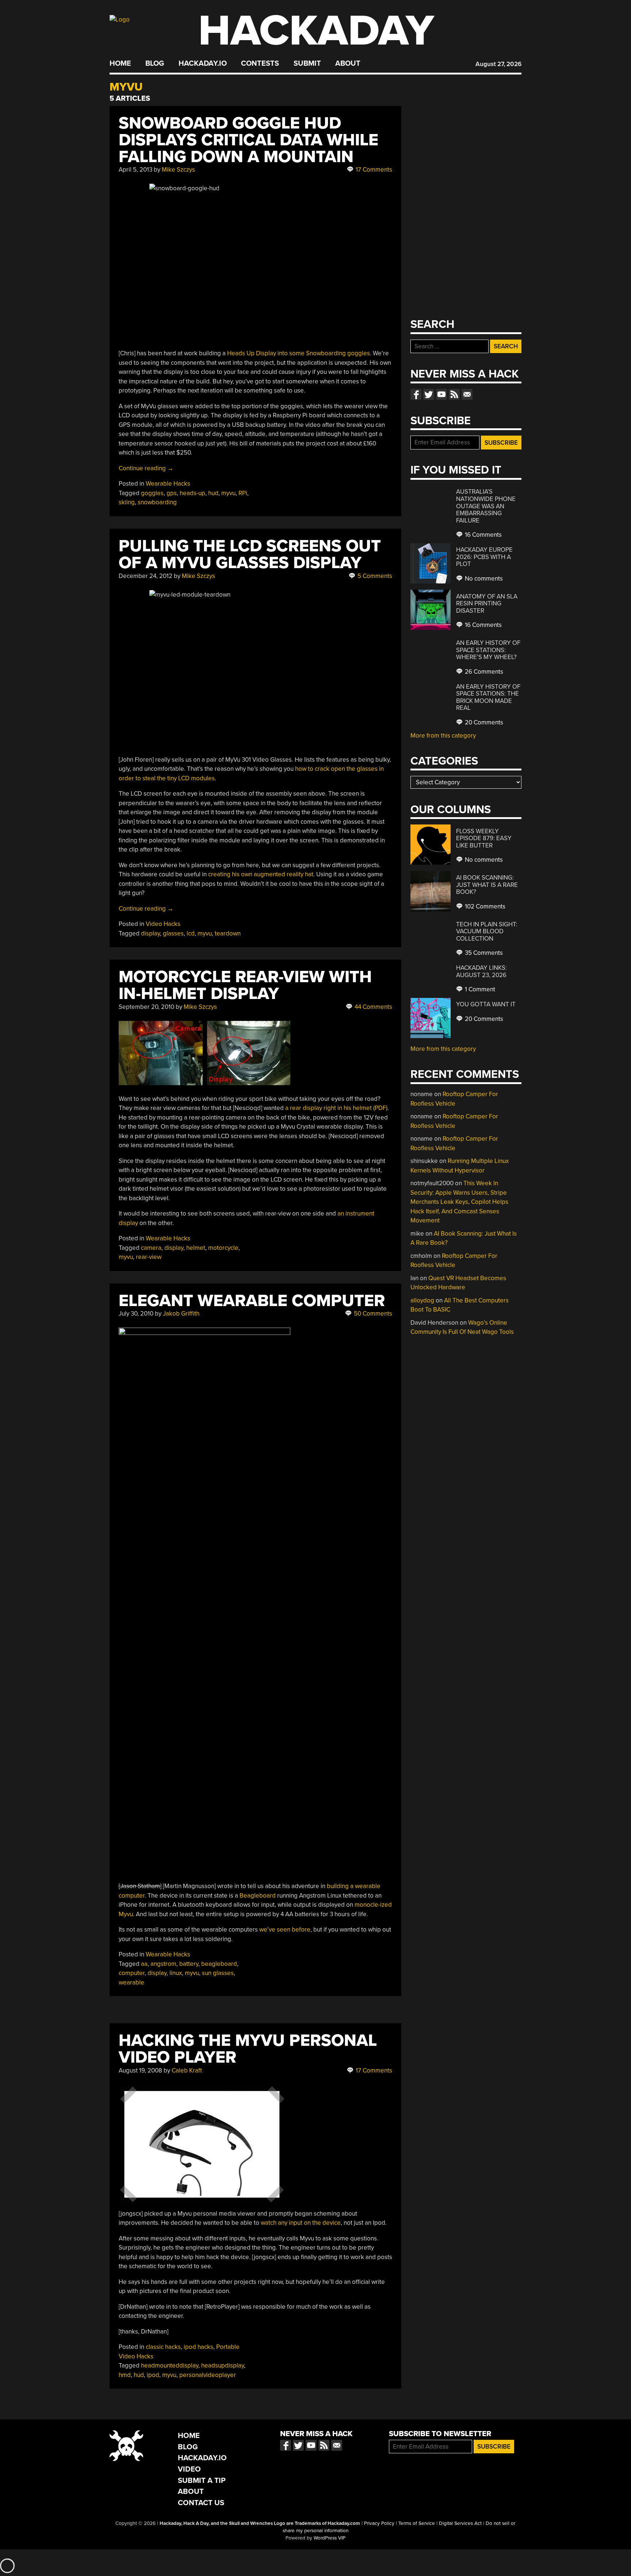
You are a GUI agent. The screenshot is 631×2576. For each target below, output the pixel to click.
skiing (127, 502)
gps (172, 493)
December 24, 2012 (146, 576)
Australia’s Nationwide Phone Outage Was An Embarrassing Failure (486, 506)
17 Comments (373, 170)
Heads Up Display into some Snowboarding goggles (299, 353)
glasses (173, 933)
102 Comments (484, 906)
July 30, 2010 (136, 1314)
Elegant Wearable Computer (252, 1301)
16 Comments (483, 535)
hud (213, 493)
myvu (228, 493)
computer (132, 1973)
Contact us (467, 394)
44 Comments (373, 1007)
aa (144, 1964)
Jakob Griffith (181, 1314)
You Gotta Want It (486, 1004)
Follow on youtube (441, 394)
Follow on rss (454, 394)
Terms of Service (417, 2523)
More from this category (443, 736)
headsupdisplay (223, 2366)
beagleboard (219, 1964)
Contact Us (201, 2503)
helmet (196, 1248)
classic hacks (163, 2347)
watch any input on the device (301, 2223)
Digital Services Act (460, 2523)
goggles (152, 493)
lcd (191, 933)
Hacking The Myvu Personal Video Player (248, 2049)
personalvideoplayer (208, 2375)
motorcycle (223, 1248)
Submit (307, 64)
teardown (228, 933)
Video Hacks (163, 924)
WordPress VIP (330, 2538)
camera (151, 1248)
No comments (483, 579)
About (348, 64)
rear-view (149, 1257)
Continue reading (146, 468)
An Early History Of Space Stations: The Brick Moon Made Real (488, 697)
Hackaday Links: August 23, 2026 (481, 971)
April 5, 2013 (135, 170)
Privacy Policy (379, 2523)
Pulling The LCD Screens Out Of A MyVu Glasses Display (250, 554)
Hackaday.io (203, 64)
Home (120, 64)
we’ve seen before (285, 1930)
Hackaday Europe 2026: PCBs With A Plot (484, 557)
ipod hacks (198, 2347)
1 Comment (479, 989)
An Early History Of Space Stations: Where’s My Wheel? (488, 650)
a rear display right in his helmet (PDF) (336, 1108)
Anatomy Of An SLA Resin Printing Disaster (487, 604)
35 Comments (483, 953)
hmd (125, 2375)
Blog (155, 64)
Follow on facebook (416, 394)
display (150, 933)
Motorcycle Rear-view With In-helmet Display (245, 985)
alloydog (422, 1300)
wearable (131, 1982)
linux (176, 1973)
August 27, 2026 (498, 64)
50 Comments (372, 1314)
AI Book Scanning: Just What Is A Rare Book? (487, 885)
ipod (153, 2375)
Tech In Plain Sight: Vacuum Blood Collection (487, 931)
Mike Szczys (178, 170)
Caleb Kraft (187, 2070)
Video (189, 2469)
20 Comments (483, 722)
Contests (260, 64)
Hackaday (316, 31)
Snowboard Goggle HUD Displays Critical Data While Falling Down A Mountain (248, 140)
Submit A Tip (202, 2481)
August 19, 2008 (140, 2070)
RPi (243, 493)
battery (189, 1964)
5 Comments (374, 576)
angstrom (163, 1964)
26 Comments (483, 672)
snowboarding (157, 502)
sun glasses (218, 1973)
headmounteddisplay (170, 2366)
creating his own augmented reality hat (261, 874)
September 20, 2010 (146, 1007)
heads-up (192, 493)
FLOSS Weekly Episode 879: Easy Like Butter (484, 838)
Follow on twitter (429, 394)
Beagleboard (258, 1896)
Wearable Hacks (168, 484)
